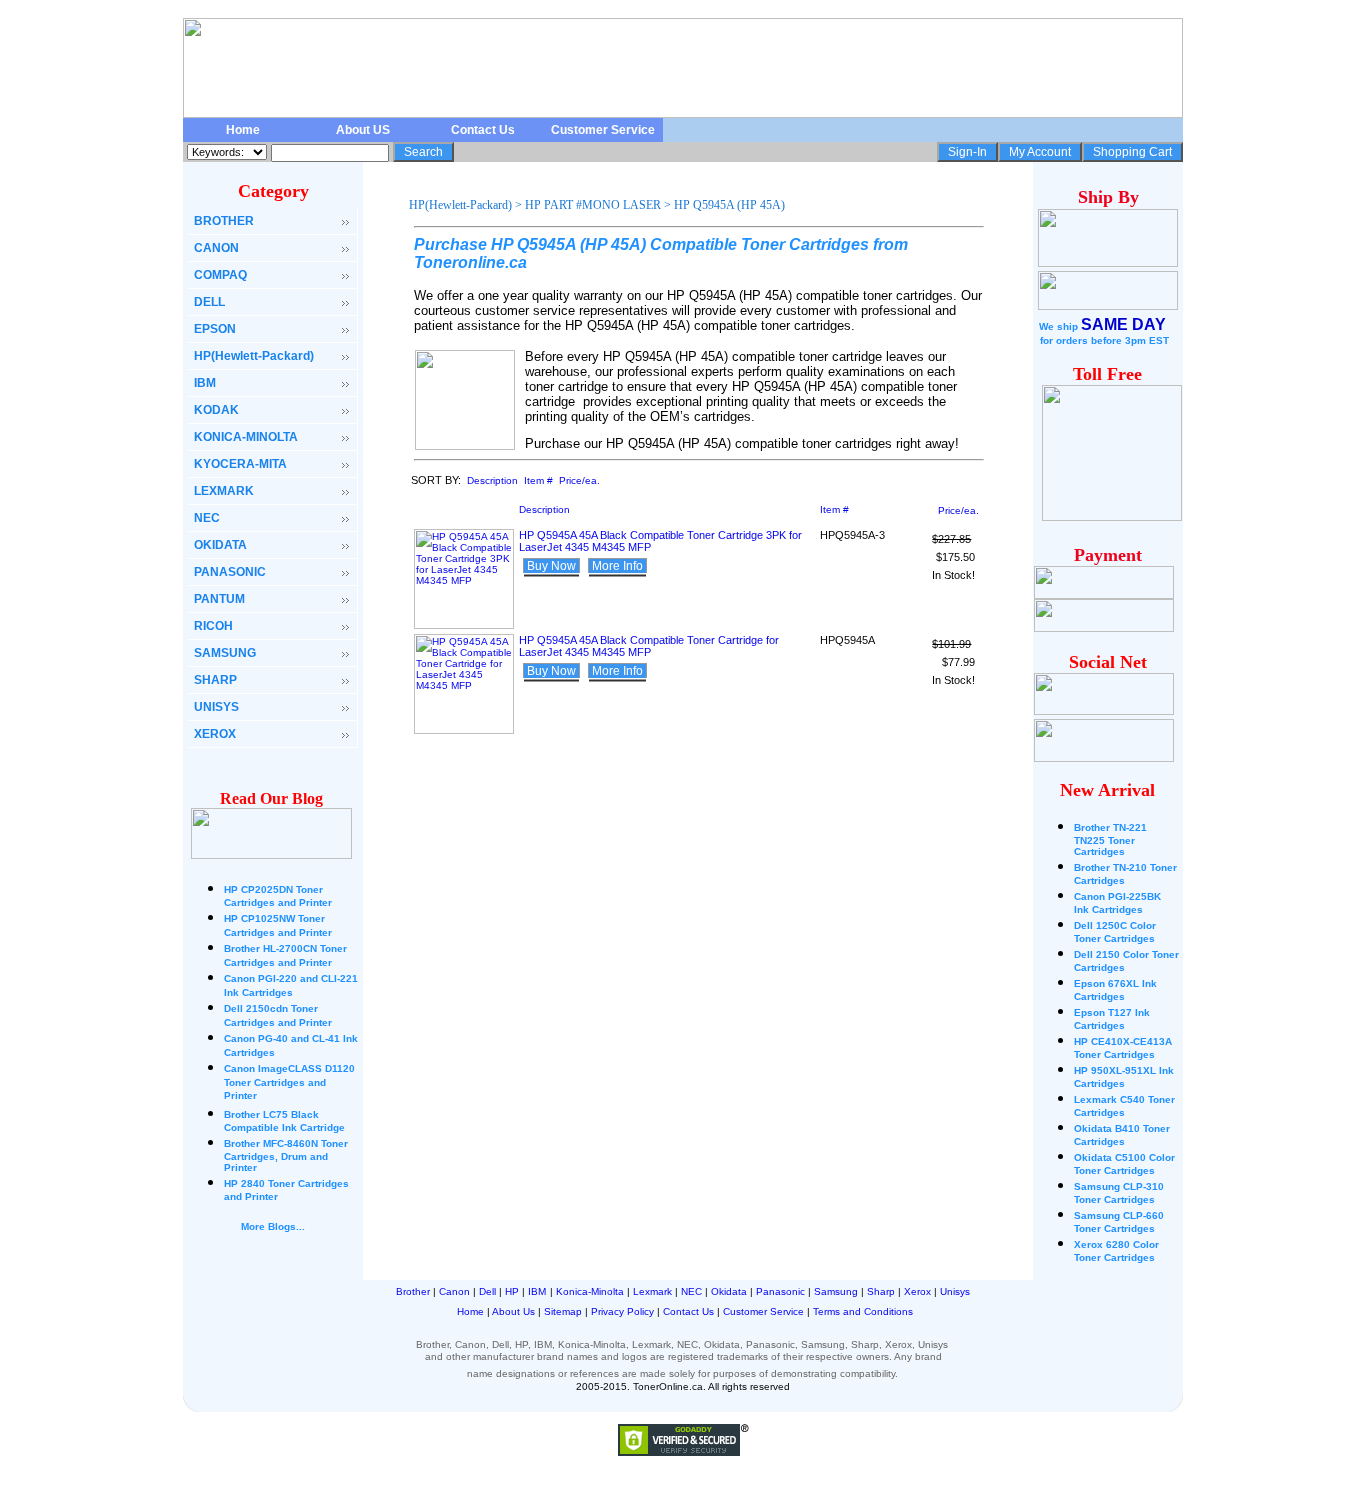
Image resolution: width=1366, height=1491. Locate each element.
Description (492, 480)
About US (363, 130)
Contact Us (483, 130)
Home (243, 130)
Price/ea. (579, 480)
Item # (538, 480)
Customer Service (603, 130)
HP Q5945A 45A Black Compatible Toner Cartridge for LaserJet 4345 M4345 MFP (649, 646)
